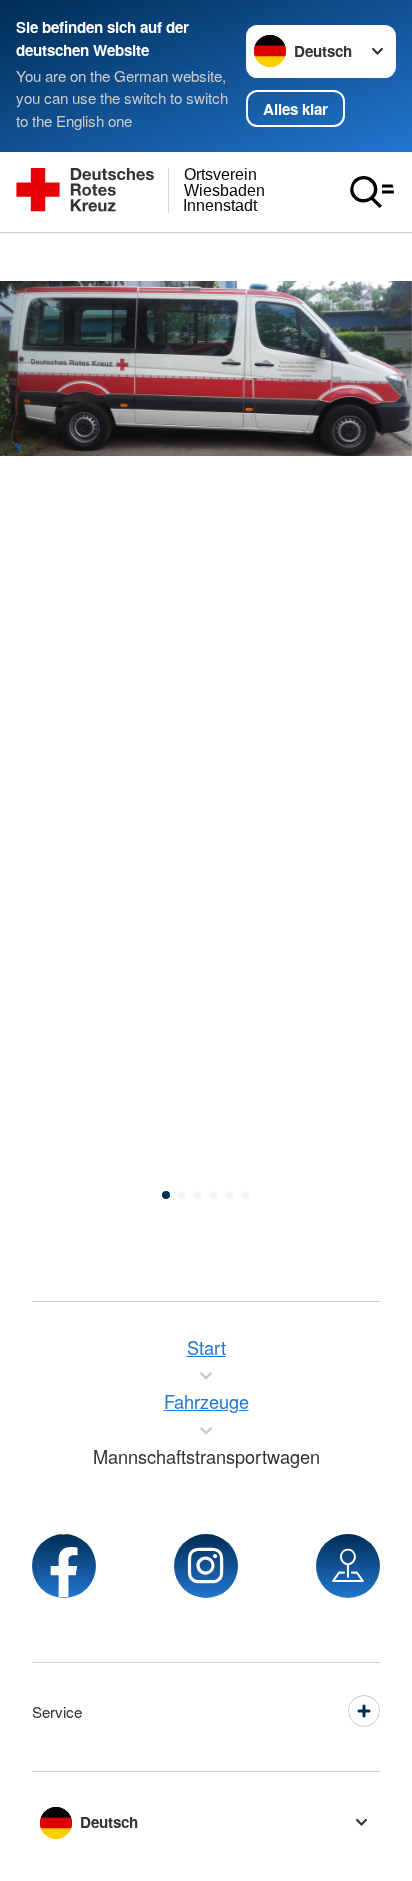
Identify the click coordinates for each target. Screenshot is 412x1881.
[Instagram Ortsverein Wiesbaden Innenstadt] (206, 1566)
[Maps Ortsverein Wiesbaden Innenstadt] (348, 1566)
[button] (166, 1195)
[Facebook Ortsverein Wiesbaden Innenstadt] (64, 1566)
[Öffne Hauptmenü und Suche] (372, 192)
